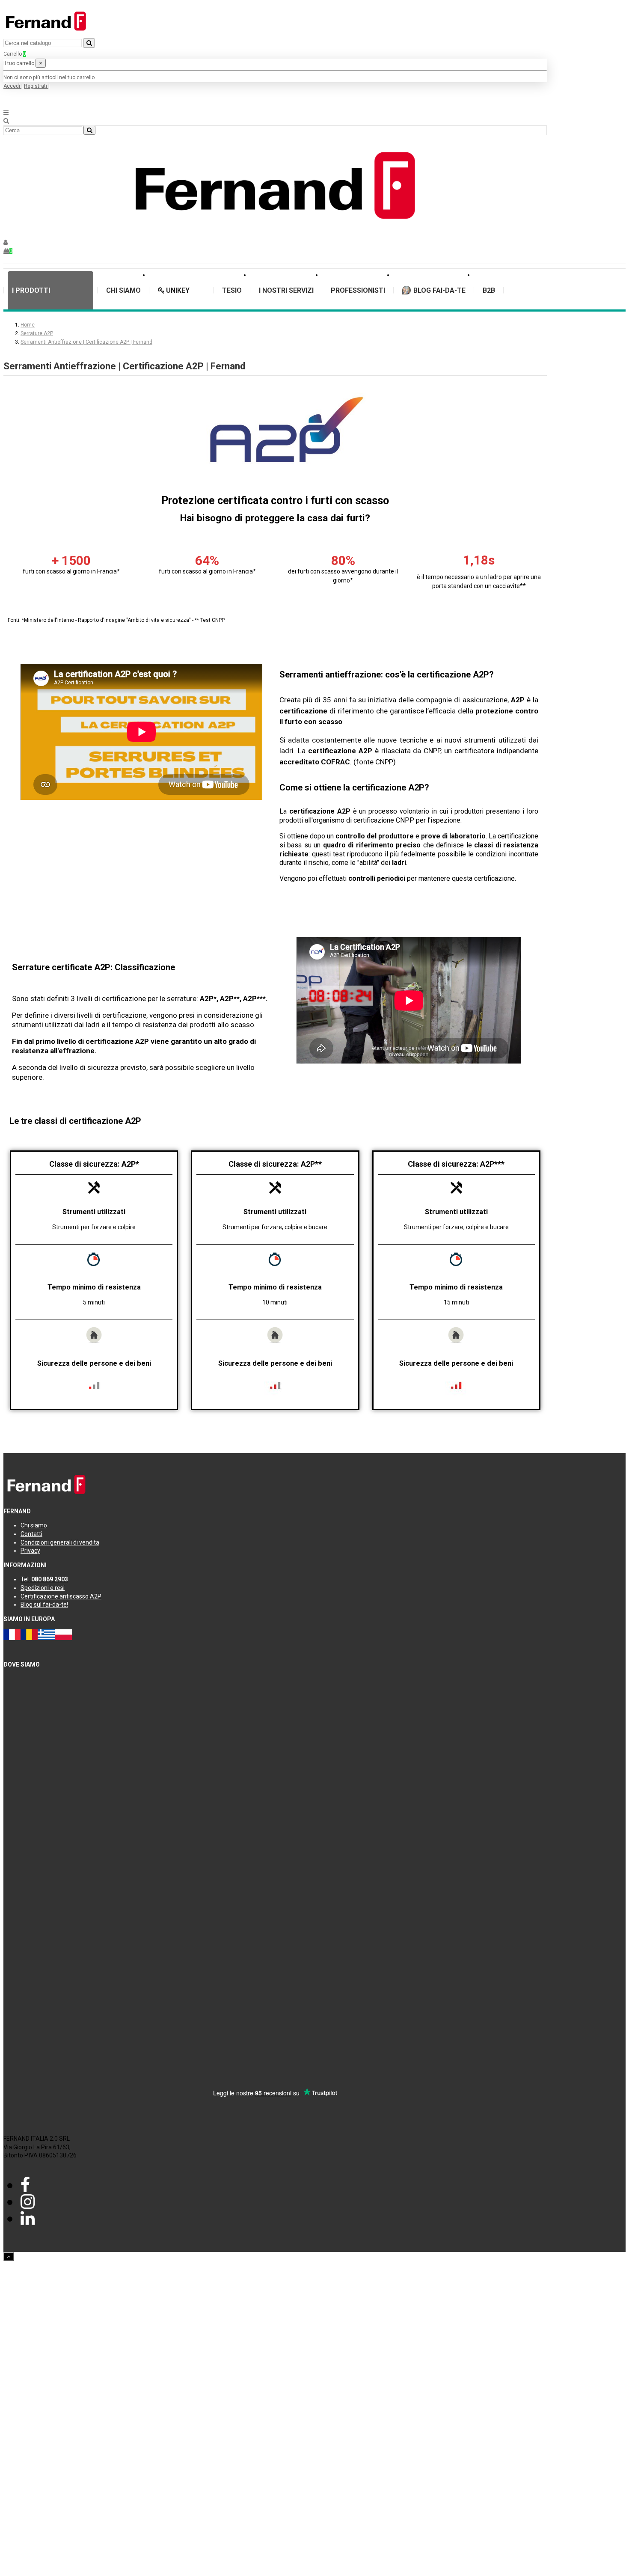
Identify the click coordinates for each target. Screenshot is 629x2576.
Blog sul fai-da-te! (44, 1604)
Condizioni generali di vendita (60, 1542)
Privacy (30, 1551)
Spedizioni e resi (43, 1588)
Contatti (31, 1534)
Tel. (44, 1579)
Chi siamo (34, 1525)
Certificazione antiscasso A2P (61, 1596)
